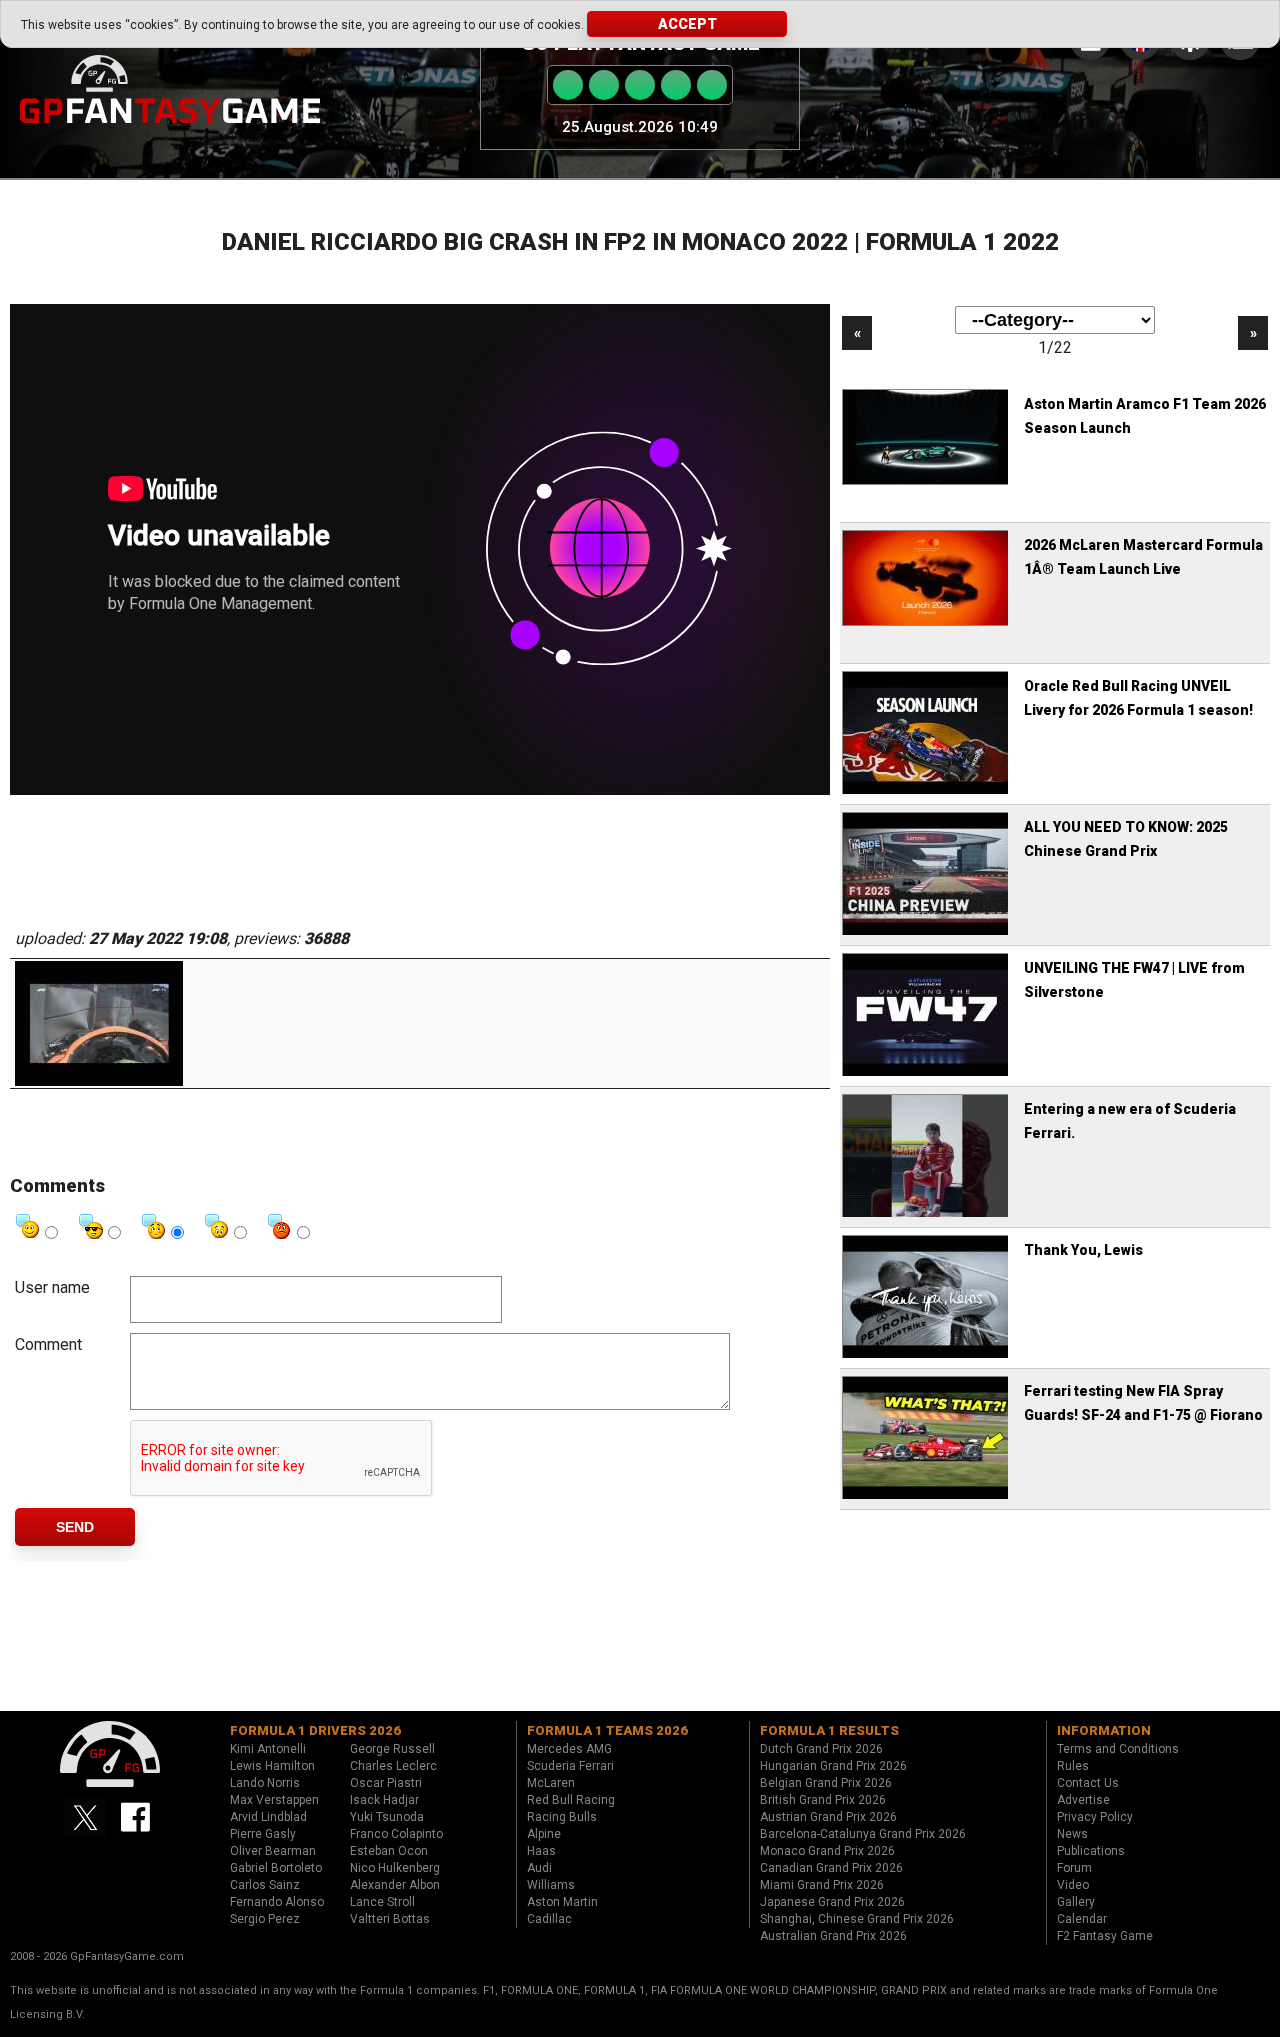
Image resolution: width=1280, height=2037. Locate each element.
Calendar (1082, 1919)
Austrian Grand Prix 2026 (828, 1817)
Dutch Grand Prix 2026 (821, 1749)
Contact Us (1088, 1783)
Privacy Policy (1095, 1817)
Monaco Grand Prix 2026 (827, 1851)
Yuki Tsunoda (387, 1817)
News (1072, 1834)
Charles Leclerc (393, 1766)
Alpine (544, 1834)
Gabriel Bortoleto (276, 1868)
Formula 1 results (829, 1730)
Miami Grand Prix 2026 (822, 1885)
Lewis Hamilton (272, 1766)
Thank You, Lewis (1083, 1250)
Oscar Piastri (386, 1783)
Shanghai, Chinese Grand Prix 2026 (857, 1919)
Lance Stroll (382, 1902)
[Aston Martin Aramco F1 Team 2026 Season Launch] (927, 482)
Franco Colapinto (396, 1834)
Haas (541, 1851)
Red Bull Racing (571, 1800)
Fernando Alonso (277, 1902)
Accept (687, 24)
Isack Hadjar (384, 1800)
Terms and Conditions (1118, 1749)
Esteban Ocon (389, 1851)
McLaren (551, 1783)
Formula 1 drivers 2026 (315, 1730)
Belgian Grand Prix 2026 (826, 1783)
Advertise (1083, 1800)
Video (1073, 1885)
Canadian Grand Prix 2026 (831, 1868)
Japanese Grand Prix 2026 (832, 1902)
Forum (1074, 1868)
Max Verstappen (274, 1800)
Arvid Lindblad (268, 1817)
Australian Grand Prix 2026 (833, 1936)
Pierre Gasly (263, 1834)
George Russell (392, 1749)
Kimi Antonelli (268, 1749)
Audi (539, 1868)
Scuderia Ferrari (570, 1766)
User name (52, 1287)
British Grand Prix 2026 (823, 1800)
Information (1104, 1730)
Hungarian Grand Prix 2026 (833, 1766)
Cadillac (549, 1919)
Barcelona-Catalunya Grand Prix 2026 (863, 1834)
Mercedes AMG (569, 1749)
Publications (1091, 1851)
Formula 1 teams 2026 (607, 1730)
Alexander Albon (395, 1885)
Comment (48, 1344)
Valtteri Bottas (390, 1919)
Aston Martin (562, 1902)
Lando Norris (265, 1783)
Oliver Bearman (273, 1851)
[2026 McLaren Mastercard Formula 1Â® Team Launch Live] (927, 623)
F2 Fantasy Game (1105, 1936)
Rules (1073, 1766)
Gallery (1076, 1902)
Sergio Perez (265, 1919)
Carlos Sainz (265, 1885)
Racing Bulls (562, 1817)
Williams (551, 1885)
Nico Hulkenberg (395, 1868)
